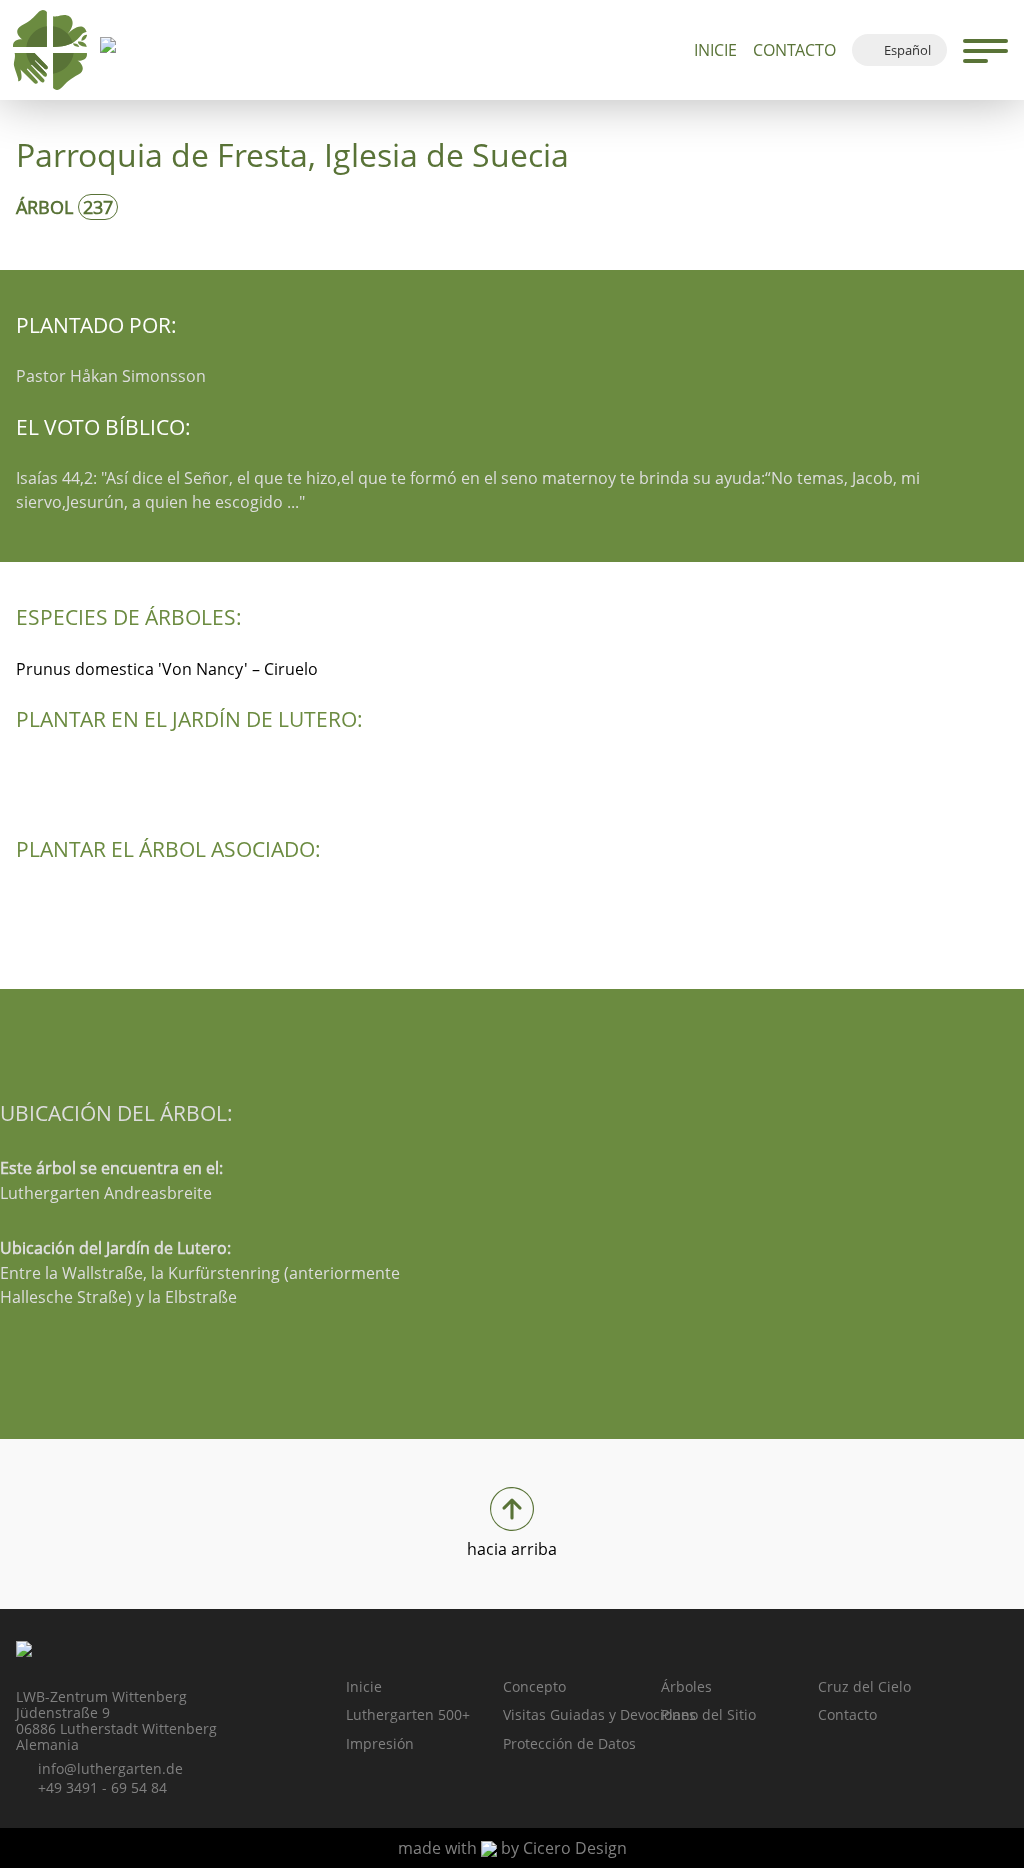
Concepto (534, 1686)
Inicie (715, 50)
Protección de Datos (569, 1743)
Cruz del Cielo (864, 1686)
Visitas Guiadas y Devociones (582, 1714)
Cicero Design (575, 1848)
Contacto (794, 50)
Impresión (380, 1743)
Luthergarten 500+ (408, 1714)
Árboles (686, 1686)
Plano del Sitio (708, 1714)
